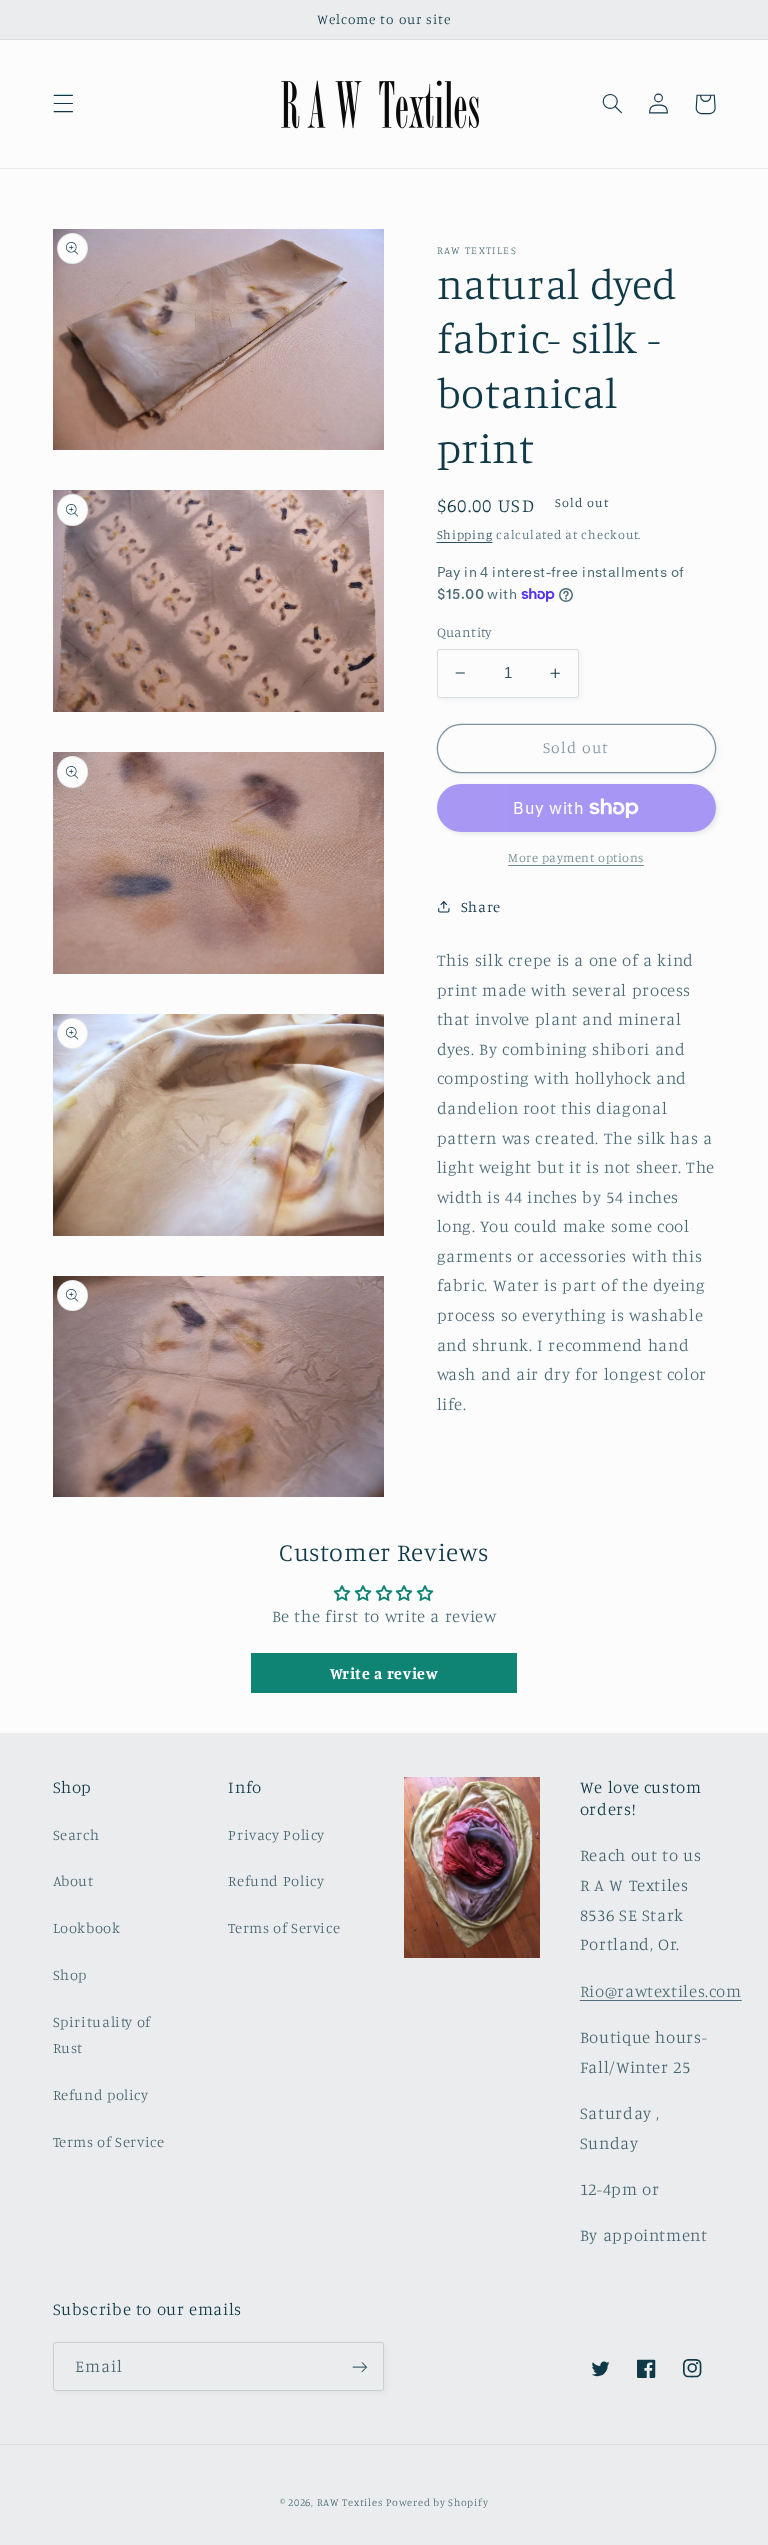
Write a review (384, 1673)
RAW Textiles (350, 2502)
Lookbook (87, 1927)
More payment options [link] (576, 857)
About (73, 1880)
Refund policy (101, 2094)
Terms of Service (109, 2141)
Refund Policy (276, 1880)
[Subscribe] (360, 2366)
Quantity (464, 632)
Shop (70, 1974)
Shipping (465, 534)
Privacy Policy (276, 1834)
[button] (63, 104)
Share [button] (481, 906)
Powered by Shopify (437, 2502)
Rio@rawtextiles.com (661, 1991)
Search (76, 1834)
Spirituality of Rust (102, 2034)
